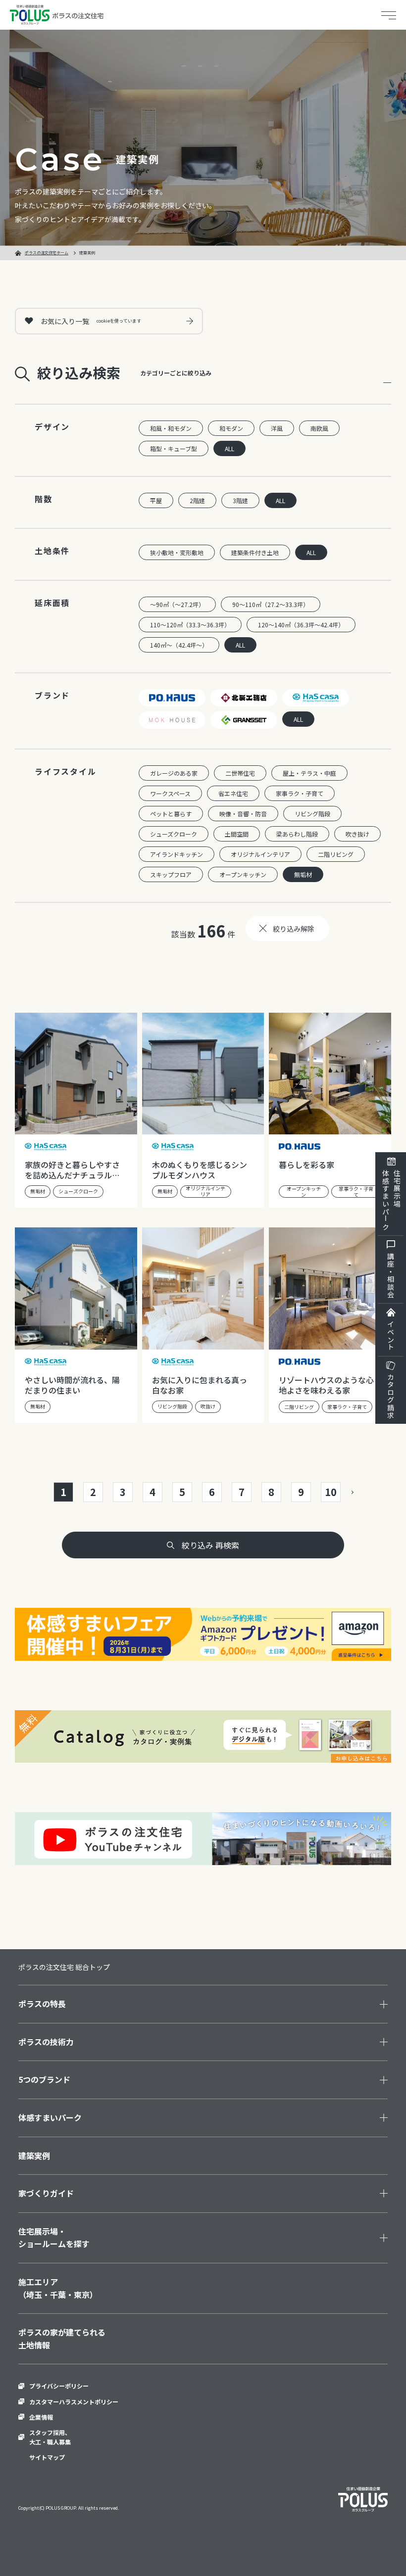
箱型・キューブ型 (174, 448)
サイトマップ (47, 2457)
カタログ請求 (391, 1396)
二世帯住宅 (240, 773)
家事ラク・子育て (300, 793)
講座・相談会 (391, 1275)
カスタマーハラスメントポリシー (74, 2402)
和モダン (231, 428)
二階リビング (336, 854)
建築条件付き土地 (255, 552)
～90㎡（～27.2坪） (177, 604)
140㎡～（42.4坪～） (179, 645)
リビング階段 (312, 814)
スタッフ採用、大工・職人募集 (50, 2437)
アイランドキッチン (177, 854)
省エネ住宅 (233, 793)
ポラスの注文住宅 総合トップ (64, 1967)
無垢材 (303, 874)
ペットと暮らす (171, 814)
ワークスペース (170, 793)
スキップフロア (171, 874)
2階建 (197, 500)
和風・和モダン (171, 428)
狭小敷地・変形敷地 (177, 552)
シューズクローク (174, 834)
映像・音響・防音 (243, 814)
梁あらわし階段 (297, 834)
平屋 (156, 500)
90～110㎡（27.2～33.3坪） (271, 604)
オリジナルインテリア (260, 854)
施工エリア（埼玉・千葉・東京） (58, 2288)
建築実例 (34, 2155)
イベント (391, 1336)
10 (331, 1492)
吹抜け (208, 1406)
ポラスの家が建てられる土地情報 (62, 2339)
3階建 (240, 500)
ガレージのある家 (174, 773)
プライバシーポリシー (59, 2386)
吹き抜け (357, 834)
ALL (229, 448)
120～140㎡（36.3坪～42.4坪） (301, 625)
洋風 (277, 428)
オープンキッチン (243, 874)
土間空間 (237, 834)
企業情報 (41, 2417)
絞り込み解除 (294, 929)
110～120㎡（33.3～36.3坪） (190, 625)
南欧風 (319, 428)
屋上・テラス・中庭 (309, 773)
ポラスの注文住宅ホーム (47, 253)
